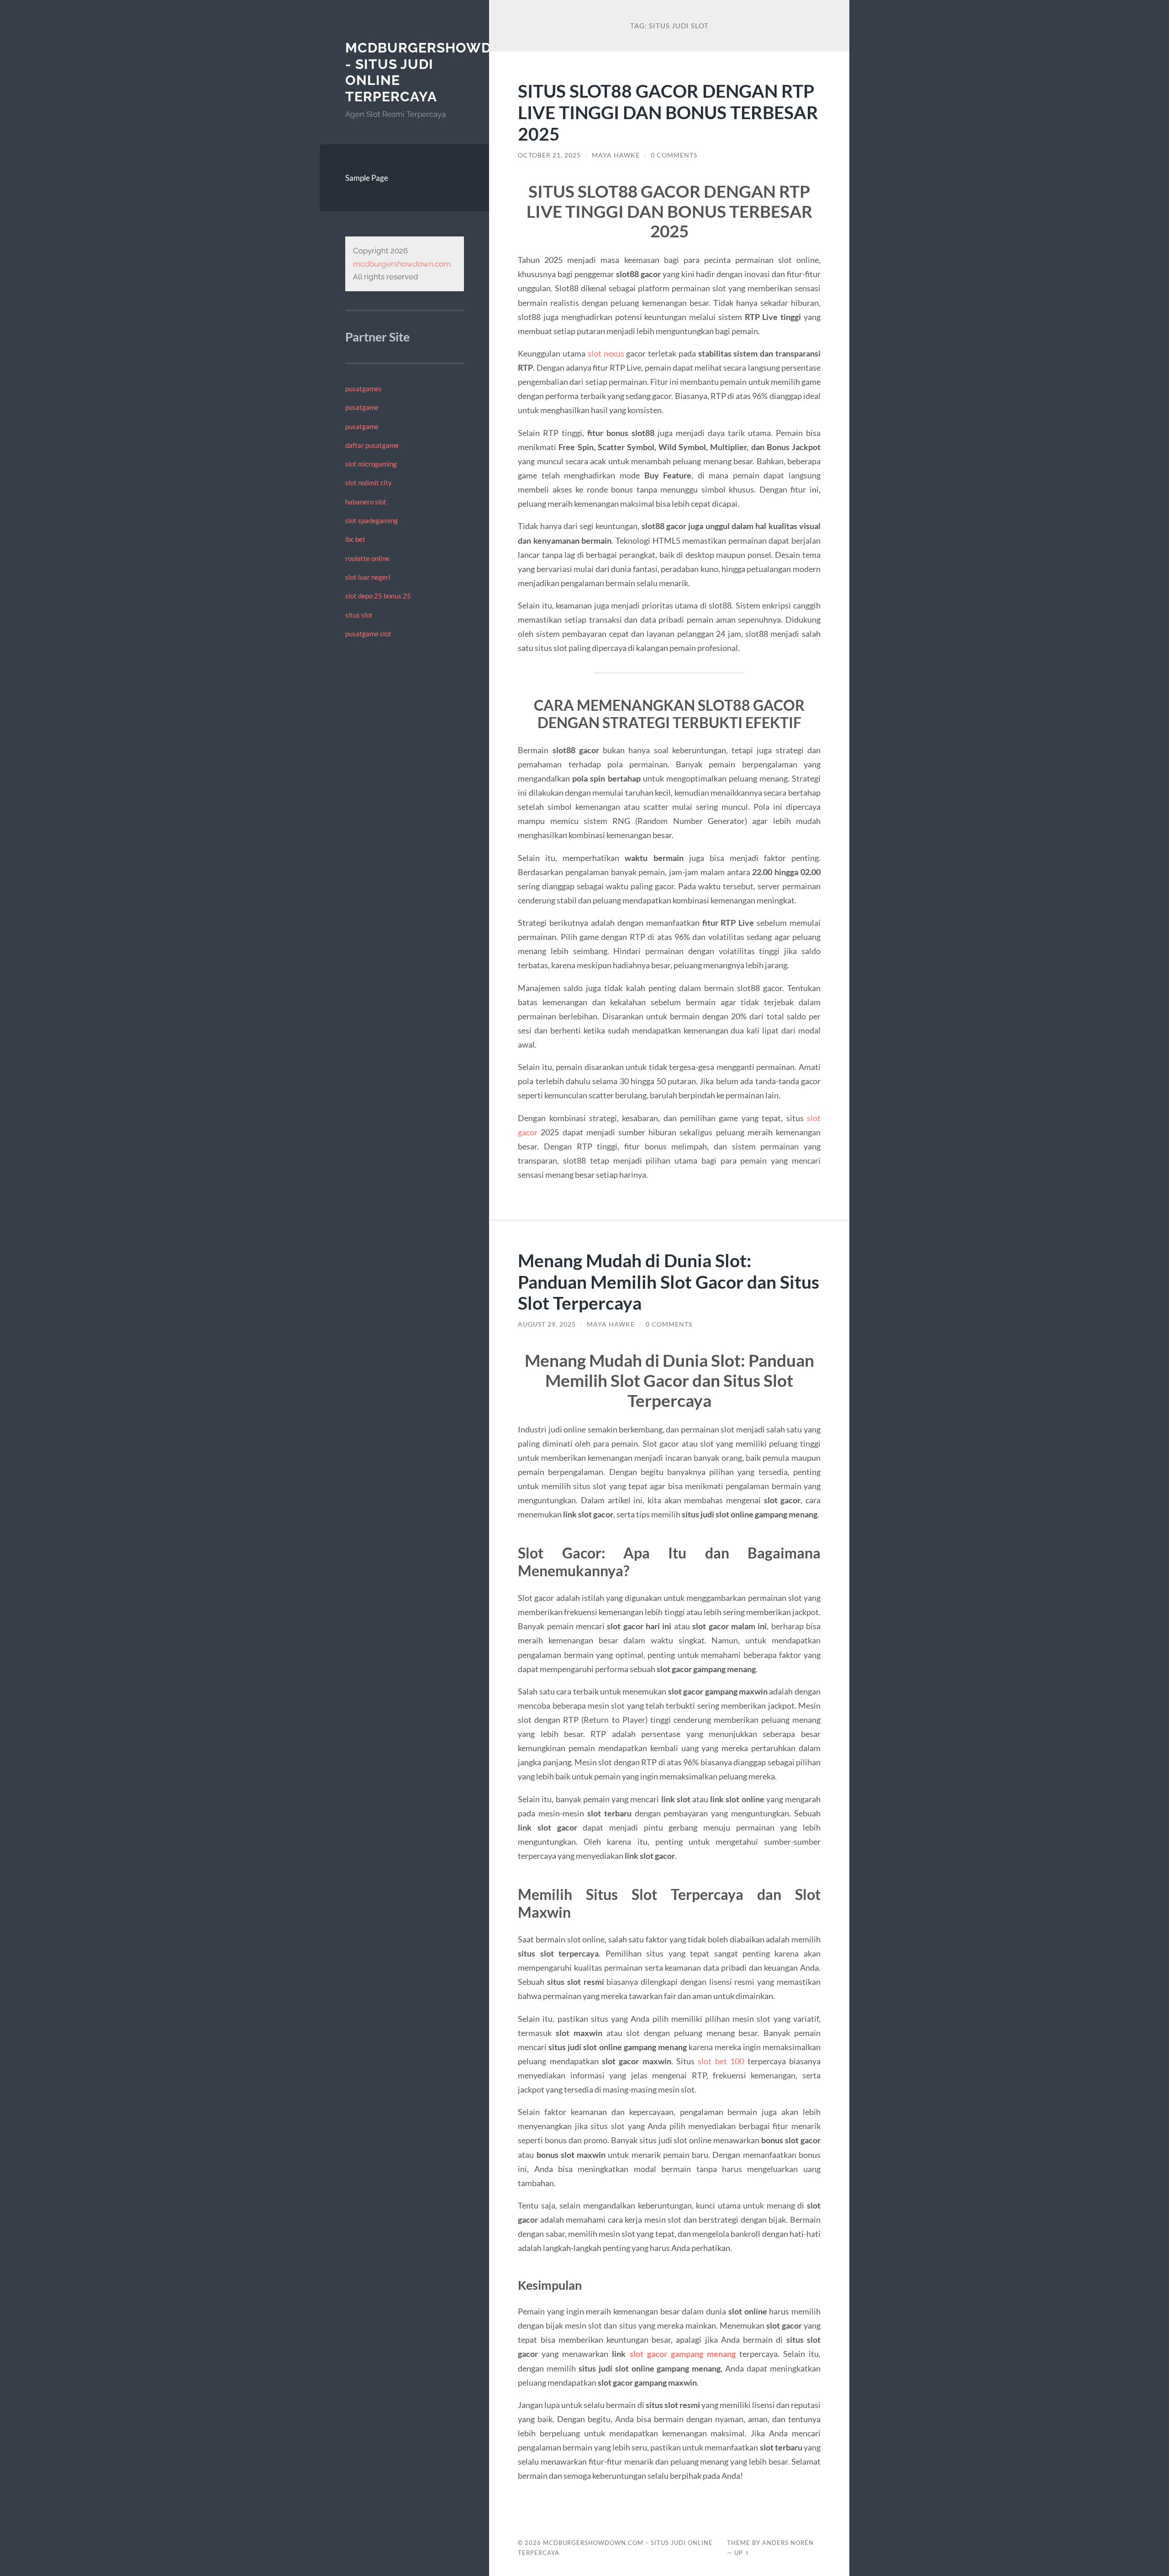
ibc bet (355, 539)
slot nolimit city (369, 483)
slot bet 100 (721, 2061)
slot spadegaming (371, 520)
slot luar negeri (368, 577)
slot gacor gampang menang (683, 2354)
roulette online (367, 558)
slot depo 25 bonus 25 (378, 596)
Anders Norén (788, 2543)
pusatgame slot (368, 634)
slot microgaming (371, 464)
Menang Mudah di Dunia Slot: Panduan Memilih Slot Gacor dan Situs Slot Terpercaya (669, 1282)
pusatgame (362, 407)
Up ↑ (742, 2553)
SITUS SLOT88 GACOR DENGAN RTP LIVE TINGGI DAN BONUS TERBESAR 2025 (668, 112)
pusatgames (363, 388)
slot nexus (606, 353)
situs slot (359, 615)
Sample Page (367, 178)
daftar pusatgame (372, 445)
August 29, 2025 (547, 1324)
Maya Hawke (616, 155)
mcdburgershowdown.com (402, 264)
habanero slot (366, 502)
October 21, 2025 (549, 155)
